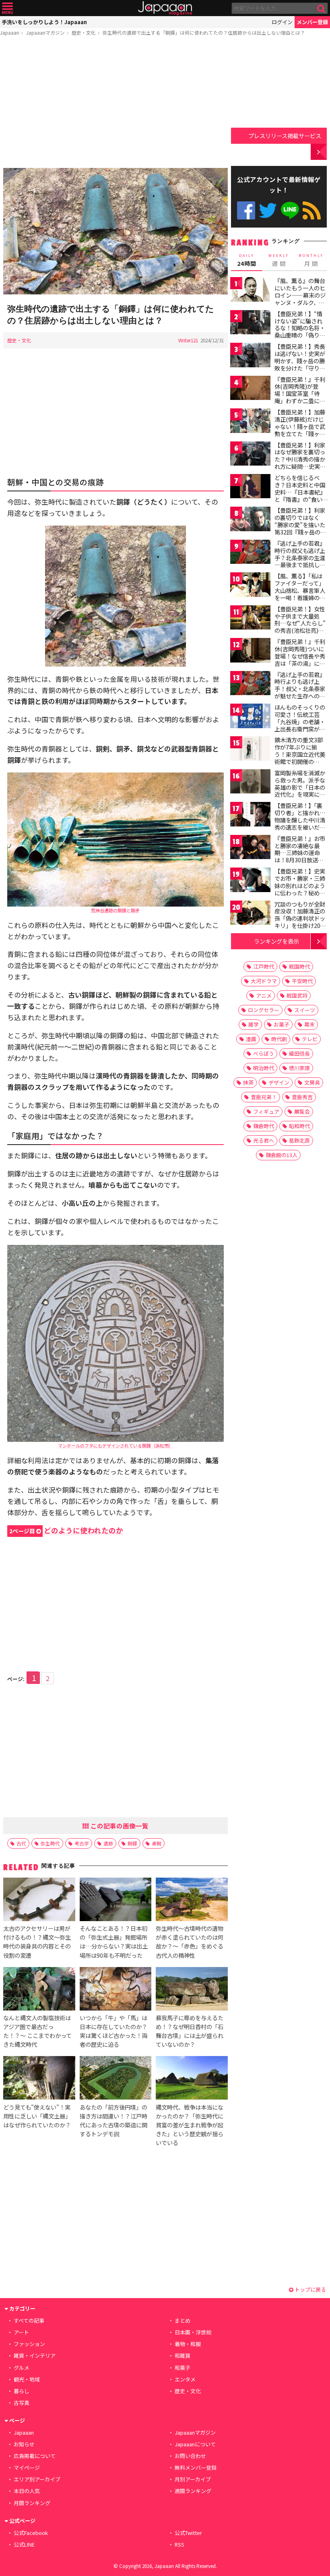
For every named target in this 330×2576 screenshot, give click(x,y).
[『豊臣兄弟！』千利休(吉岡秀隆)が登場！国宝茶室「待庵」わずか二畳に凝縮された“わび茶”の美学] (250, 389)
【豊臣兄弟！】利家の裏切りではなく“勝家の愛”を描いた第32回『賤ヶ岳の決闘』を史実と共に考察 (300, 528)
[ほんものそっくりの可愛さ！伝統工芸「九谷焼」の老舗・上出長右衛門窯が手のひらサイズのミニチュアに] (250, 717)
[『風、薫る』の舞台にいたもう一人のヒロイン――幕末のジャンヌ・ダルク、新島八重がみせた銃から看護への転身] (250, 291)
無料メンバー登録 (196, 2467)
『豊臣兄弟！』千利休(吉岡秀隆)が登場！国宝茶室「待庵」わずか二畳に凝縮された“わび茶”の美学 (300, 397)
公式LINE (290, 210)
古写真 (22, 2403)
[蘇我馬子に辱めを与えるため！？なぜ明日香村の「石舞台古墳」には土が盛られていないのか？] (192, 1990)
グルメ (22, 2368)
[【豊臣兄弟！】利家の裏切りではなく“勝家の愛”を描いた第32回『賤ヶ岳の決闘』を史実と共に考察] (250, 520)
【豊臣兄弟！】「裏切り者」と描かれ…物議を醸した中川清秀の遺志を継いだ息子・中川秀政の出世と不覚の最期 (300, 823)
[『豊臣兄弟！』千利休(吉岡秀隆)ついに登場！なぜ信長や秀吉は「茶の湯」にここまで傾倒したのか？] (250, 651)
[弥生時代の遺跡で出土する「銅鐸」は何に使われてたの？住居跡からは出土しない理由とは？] (115, 232)
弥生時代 (50, 1843)
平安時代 (302, 981)
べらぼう (264, 1053)
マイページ (27, 2467)
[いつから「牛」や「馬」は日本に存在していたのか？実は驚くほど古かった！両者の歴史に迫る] (115, 1990)
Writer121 (188, 340)
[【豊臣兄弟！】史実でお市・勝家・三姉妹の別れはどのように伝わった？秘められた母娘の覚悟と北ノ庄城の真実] (250, 881)
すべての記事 (29, 2320)
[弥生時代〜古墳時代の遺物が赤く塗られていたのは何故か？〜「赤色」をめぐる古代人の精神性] (192, 1901)
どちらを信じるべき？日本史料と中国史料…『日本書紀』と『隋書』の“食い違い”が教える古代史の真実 (300, 495)
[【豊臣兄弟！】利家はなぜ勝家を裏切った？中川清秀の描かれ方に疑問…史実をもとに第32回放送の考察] (250, 455)
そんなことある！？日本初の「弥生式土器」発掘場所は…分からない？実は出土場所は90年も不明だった (114, 1941)
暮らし (22, 2391)
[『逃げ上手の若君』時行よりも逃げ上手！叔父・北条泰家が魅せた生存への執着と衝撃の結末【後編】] (250, 684)
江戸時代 (264, 966)
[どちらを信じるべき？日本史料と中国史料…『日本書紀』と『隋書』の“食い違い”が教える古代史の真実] (250, 488)
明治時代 (264, 1068)
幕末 (309, 1024)
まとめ (183, 2320)
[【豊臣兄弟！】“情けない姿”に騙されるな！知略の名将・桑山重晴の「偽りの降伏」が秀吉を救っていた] (250, 324)
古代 (21, 1843)
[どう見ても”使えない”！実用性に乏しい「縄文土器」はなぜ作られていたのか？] (39, 2079)
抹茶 (248, 1082)
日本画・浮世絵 (193, 2332)
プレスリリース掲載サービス (285, 136)
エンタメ (185, 2379)
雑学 (254, 1024)
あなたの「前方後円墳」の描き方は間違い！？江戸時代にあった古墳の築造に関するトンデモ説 (113, 2120)
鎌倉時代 (264, 1126)
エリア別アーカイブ (37, 2479)
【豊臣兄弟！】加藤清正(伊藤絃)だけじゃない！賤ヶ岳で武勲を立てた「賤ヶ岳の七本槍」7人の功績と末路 (300, 430)
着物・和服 (188, 2344)
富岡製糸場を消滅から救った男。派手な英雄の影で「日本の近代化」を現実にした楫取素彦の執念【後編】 (300, 791)
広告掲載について (35, 2456)
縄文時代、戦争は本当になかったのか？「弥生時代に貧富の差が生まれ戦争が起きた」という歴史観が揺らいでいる (190, 2125)
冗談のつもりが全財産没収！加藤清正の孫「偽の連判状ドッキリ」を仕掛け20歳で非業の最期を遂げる (300, 922)
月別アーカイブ (193, 2479)
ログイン (282, 22)
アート (21, 2332)
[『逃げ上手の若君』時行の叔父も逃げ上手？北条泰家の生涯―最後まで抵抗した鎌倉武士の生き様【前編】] (250, 553)
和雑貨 (183, 2355)
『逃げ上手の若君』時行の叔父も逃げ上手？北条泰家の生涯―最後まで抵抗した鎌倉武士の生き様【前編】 (300, 561)
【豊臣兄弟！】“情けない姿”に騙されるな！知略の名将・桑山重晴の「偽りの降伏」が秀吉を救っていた (300, 331)
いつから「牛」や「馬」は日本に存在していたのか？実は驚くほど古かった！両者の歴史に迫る (113, 2031)
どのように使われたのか (66, 1530)
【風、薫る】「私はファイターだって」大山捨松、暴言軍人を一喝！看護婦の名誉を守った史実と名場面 (300, 594)
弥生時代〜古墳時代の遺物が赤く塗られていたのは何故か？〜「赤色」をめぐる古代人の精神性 (190, 1941)
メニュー (7, 8)
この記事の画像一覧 (119, 1826)
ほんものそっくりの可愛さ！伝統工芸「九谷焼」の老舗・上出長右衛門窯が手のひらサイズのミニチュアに (300, 725)
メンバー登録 (312, 22)
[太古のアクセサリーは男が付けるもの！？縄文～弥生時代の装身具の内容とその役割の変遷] (39, 1901)
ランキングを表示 (276, 941)
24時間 (247, 260)
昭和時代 (299, 1126)
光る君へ (264, 1140)
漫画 (251, 1039)
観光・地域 (27, 2379)
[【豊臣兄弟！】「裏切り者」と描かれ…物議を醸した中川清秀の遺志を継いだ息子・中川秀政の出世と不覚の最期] (250, 815)
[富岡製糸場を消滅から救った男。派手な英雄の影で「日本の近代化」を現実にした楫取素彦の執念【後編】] (250, 783)
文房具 (312, 1082)
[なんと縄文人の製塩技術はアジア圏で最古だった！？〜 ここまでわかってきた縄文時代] (39, 1990)
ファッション (29, 2344)
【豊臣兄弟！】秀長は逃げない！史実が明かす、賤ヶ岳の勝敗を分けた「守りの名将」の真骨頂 (300, 360)
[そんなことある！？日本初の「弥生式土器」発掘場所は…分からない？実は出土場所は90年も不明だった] (115, 1901)
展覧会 (302, 1111)
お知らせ (24, 2444)
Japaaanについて (195, 2444)
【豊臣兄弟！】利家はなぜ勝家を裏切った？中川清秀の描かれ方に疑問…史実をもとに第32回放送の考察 (300, 463)
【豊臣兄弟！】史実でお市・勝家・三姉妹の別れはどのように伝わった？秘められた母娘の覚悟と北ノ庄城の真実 (300, 889)
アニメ (264, 995)
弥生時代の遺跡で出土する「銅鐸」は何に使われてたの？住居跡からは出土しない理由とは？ (204, 32)
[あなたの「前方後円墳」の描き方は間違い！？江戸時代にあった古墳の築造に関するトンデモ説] (115, 2079)
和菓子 (183, 2368)
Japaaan (165, 8)
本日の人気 (27, 2491)
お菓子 (282, 1024)
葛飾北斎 (299, 1140)
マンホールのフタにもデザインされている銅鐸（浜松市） (115, 1445)
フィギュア (266, 1111)
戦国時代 (299, 966)
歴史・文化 (84, 32)
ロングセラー (264, 1010)
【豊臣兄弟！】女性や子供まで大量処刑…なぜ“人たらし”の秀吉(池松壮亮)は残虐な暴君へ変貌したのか (300, 627)
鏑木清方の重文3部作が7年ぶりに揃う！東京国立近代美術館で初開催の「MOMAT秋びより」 (302, 754)
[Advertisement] (115, 104)
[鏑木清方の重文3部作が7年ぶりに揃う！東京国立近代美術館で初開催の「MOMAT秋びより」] (250, 750)
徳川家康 (299, 1068)
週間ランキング (193, 2491)
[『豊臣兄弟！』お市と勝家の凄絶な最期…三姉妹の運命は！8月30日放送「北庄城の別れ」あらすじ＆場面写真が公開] (250, 848)
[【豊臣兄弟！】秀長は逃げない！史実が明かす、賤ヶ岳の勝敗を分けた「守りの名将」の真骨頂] (250, 356)
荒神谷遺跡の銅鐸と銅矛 (115, 910)
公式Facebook (246, 210)
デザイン (279, 1082)
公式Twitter (268, 210)
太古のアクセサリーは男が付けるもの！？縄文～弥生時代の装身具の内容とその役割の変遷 (37, 1941)
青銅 (157, 1843)
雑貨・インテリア (35, 2355)
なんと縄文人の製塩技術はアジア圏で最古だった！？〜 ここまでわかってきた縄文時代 (37, 2031)
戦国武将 (297, 995)
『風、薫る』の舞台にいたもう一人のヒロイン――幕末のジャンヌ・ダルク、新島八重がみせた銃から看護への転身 (300, 298)
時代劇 (279, 1039)
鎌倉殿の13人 (282, 1155)
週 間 (279, 260)
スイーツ (305, 1010)
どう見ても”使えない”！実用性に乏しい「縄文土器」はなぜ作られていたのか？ (37, 2116)
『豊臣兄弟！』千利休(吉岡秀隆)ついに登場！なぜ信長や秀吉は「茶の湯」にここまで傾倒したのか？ (300, 659)
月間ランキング (32, 2503)
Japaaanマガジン (45, 32)
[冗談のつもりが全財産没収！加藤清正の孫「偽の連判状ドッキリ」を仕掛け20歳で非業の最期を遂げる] (250, 914)
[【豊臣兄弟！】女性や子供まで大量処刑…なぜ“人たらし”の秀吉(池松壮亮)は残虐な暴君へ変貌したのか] (250, 619)
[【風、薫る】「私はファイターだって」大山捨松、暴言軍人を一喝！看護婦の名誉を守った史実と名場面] (250, 586)
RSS (312, 210)
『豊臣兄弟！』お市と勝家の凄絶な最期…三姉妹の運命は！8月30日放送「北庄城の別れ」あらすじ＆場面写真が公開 (300, 860)
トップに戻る (310, 2289)
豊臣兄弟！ (264, 1097)
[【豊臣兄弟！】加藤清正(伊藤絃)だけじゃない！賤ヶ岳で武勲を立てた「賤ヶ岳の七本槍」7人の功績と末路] (250, 422)
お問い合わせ (190, 2456)
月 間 (311, 260)
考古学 (82, 1843)
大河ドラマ (264, 981)
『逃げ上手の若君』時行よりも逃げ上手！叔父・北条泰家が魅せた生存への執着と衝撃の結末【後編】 (300, 692)
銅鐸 (132, 1843)
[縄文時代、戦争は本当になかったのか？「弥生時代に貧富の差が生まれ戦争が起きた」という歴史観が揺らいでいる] (192, 2079)
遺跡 (108, 1843)
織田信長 (299, 1053)
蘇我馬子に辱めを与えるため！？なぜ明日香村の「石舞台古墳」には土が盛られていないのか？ (190, 2031)
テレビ (310, 1039)
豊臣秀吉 (302, 1097)
